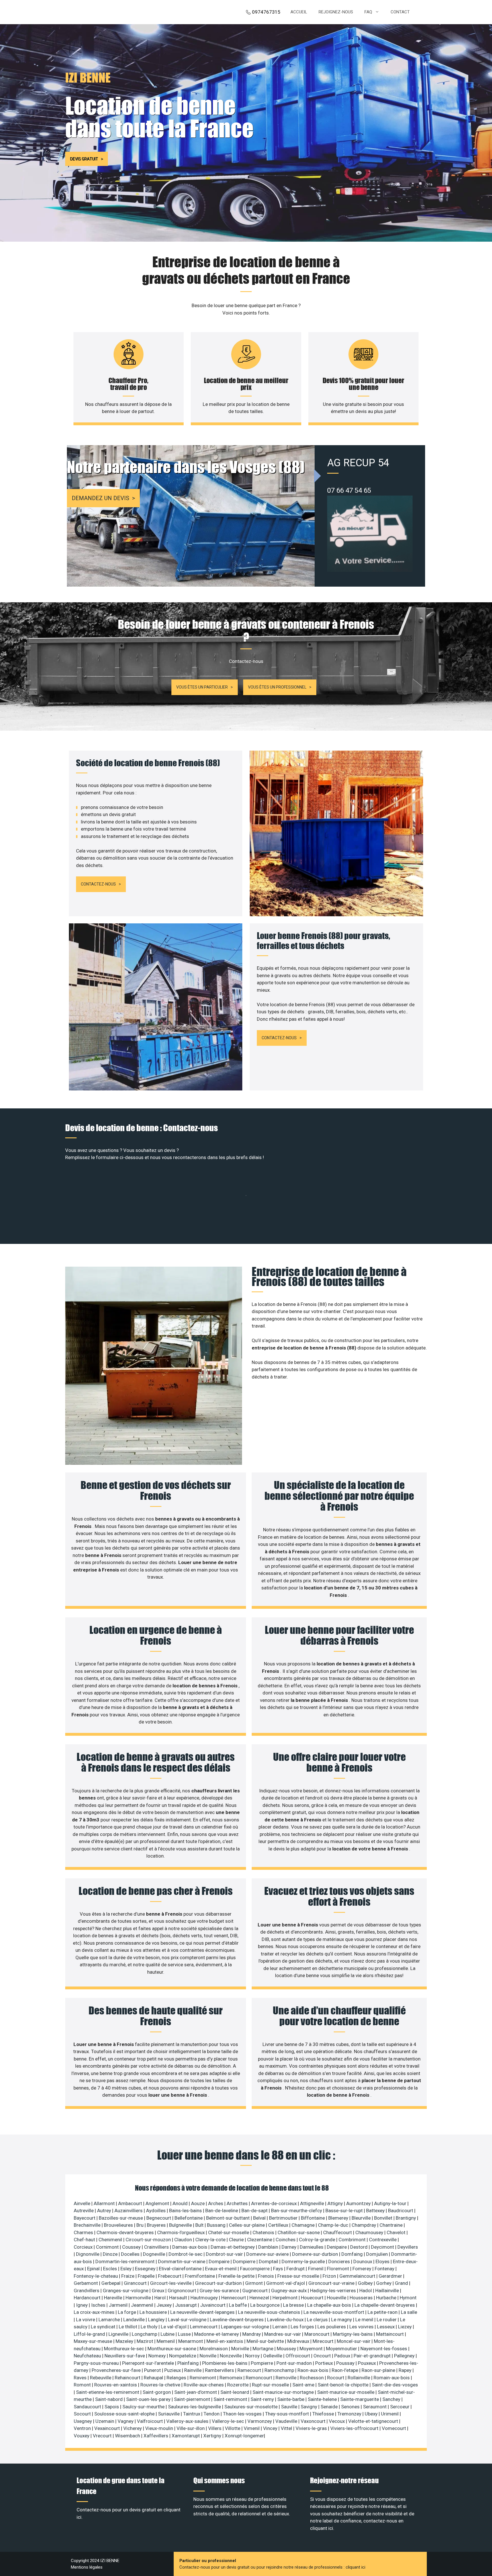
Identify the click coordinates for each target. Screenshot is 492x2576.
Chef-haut (85, 2240)
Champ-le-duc (334, 2225)
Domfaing (353, 2254)
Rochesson (312, 2378)
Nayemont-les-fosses (384, 2349)
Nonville (209, 2356)
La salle (409, 2312)
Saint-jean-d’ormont (196, 2392)
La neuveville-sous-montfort (334, 2312)
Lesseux (386, 2327)
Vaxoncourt (314, 2421)
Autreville (84, 2211)
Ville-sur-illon (191, 2428)
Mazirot (145, 2341)
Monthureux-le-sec (125, 2349)
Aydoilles (156, 2211)
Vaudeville (287, 2421)
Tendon (212, 2414)
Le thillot (129, 2327)
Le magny (342, 2320)
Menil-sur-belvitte (266, 2341)
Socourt (83, 2414)
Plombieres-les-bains (225, 2363)
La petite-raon (383, 2312)
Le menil (365, 2320)
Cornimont (108, 2247)
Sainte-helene (323, 2399)
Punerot (153, 2370)
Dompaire (220, 2261)
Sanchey (392, 2399)
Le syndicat (104, 2327)
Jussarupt (186, 2305)
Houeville (337, 2298)
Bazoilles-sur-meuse (121, 2218)
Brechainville (88, 2225)
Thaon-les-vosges (243, 2414)
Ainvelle (83, 2203)
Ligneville (119, 2334)
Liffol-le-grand (90, 2334)
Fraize (128, 2276)
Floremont (339, 2269)
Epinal (94, 2269)
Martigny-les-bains (353, 2334)
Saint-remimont (231, 2399)
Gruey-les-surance (220, 2291)
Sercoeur (400, 2407)
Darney (290, 2247)
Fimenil (316, 2269)
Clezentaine (260, 2240)
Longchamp (145, 2334)
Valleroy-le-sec (228, 2421)
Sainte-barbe (291, 2399)
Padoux (343, 2356)
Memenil (166, 2341)
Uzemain (105, 2421)
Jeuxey (165, 2305)
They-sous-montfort (288, 2414)
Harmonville (139, 2298)
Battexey (376, 2211)
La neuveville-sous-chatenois (270, 2312)
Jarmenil (119, 2305)
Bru (141, 2225)
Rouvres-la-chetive (161, 2385)
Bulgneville (181, 2225)
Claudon (184, 2240)
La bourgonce (266, 2305)
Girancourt (136, 2283)
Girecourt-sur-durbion (219, 2283)
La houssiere (154, 2312)
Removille (287, 2378)
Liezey (405, 2327)
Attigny (336, 2203)
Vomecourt (394, 2428)
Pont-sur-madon (295, 2363)
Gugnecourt (256, 2291)
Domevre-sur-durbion (316, 2254)
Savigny (309, 2407)
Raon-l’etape (346, 2370)
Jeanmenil (143, 2305)
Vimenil (252, 2428)
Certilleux (279, 2225)
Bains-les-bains (186, 2211)
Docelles (131, 2254)
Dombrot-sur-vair (225, 2254)
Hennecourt (234, 2298)
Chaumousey (370, 2232)
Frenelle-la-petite (237, 2276)
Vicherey (133, 2428)
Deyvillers (408, 2247)
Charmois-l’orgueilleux (182, 2232)
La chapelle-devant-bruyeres (385, 2305)
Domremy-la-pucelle (304, 2261)
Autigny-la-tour (391, 2203)
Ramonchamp (280, 2370)
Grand (402, 2283)
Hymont (408, 2298)
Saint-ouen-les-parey (149, 2399)
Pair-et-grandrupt (373, 2356)
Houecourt (313, 2298)
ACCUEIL (299, 12)
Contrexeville (383, 2240)
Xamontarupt (186, 2436)
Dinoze (111, 2254)
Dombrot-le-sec (186, 2254)
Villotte (233, 2428)
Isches (99, 2305)
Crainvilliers (157, 2247)
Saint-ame (304, 2385)
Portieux (325, 2363)
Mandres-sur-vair (283, 2334)
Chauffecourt (338, 2232)
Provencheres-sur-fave (117, 2370)
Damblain (269, 2247)
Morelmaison (214, 2349)
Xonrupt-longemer (244, 2436)
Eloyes (383, 2261)
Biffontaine (313, 2218)
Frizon (330, 2276)
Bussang (217, 2225)
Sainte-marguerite (360, 2399)
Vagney (126, 2421)
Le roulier (387, 2320)
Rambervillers (220, 2370)
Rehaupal (154, 2378)
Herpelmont (286, 2298)
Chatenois (264, 2232)
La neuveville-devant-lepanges (203, 2312)
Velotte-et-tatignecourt (374, 2421)
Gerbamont (86, 2283)
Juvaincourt (213, 2305)
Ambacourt (131, 2203)
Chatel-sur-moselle (229, 2232)
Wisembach (128, 2436)
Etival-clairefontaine (181, 2269)
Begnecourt (159, 2218)
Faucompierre (255, 2269)
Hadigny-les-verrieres (334, 2291)
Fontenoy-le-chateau (96, 2276)
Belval (260, 2218)
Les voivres (362, 2327)
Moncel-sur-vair (354, 2341)
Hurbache (387, 2298)
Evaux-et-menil (221, 2269)
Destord (359, 2247)
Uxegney (83, 2421)
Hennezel (260, 2298)
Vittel (287, 2428)
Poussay (346, 2363)
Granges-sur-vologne (126, 2291)
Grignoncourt (183, 2291)
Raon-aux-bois (313, 2370)
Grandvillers (87, 2291)
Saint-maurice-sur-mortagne (284, 2392)
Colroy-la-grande (318, 2240)
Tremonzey (350, 2414)
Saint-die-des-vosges (395, 2385)
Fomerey (362, 2269)
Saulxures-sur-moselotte (252, 2407)
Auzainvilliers (129, 2211)
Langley (157, 2320)
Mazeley (125, 2341)
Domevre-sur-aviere (268, 2254)
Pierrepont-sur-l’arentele (149, 2363)
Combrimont (353, 2240)
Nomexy (158, 2356)
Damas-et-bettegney (233, 2247)
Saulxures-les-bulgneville (195, 2407)
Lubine (168, 2334)
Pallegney (405, 2356)
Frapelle (147, 2276)
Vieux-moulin (160, 2428)
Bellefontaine (189, 2218)
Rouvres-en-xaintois (116, 2385)
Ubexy (372, 2414)
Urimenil (390, 2414)
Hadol (366, 2291)
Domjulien (378, 2254)
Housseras (362, 2298)
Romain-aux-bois (392, 2378)
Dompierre (245, 2261)
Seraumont (375, 2407)
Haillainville (388, 2291)
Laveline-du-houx (286, 2320)
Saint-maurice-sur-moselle (346, 2392)
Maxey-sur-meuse (94, 2341)
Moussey (287, 2349)
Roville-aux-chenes (204, 2385)
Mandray (252, 2334)
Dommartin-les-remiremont (126, 2261)
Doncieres (340, 2261)
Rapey (406, 2370)
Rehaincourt (128, 2378)
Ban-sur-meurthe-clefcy (297, 2211)
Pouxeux (367, 2363)
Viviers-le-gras (312, 2428)
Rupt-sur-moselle (271, 2385)
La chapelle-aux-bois (330, 2305)
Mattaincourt (390, 2334)
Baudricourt (401, 2211)
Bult (200, 2225)
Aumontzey (359, 2203)
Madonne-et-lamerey (217, 2334)
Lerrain (280, 2327)
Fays (279, 2269)
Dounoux (363, 2261)
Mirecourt (324, 2341)
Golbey (366, 2283)
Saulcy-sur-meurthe (144, 2407)
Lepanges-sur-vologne (246, 2327)
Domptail (269, 2261)
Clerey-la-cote (211, 2240)
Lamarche (110, 2320)
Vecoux (337, 2421)
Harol (161, 2298)
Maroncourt (317, 2334)
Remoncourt (260, 2378)
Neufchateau (88, 2356)
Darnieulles (312, 2247)
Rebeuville (101, 2378)
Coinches (286, 2240)
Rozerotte (238, 2385)
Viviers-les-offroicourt (355, 2428)
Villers (215, 2428)
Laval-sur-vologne (188, 2320)
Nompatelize (183, 2356)
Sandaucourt (88, 2407)
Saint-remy (263, 2399)
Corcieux (84, 2247)
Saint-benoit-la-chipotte (344, 2385)
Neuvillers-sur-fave (125, 2356)
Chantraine (392, 2225)
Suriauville (169, 2414)
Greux (159, 2291)
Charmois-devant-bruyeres (126, 2232)
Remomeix (231, 2378)
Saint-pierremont (193, 2399)
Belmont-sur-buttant (228, 2218)
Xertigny (213, 2436)
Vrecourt (103, 2436)
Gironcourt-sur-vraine (332, 2283)
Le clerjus (318, 2320)
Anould (181, 2203)
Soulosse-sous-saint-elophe (125, 2414)
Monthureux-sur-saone (172, 2349)
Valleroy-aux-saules (188, 2421)
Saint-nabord (109, 2399)
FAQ (368, 12)
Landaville (135, 2320)
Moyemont (312, 2349)
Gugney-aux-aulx (289, 2291)
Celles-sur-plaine (247, 2225)
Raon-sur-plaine (379, 2370)
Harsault (179, 2298)
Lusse (185, 2334)
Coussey (132, 2247)
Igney (82, 2305)
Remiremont (203, 2378)
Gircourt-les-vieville (171, 2283)
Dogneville (155, 2254)
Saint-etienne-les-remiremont (108, 2392)
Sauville (290, 2407)
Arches (216, 2203)
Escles (111, 2269)
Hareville (114, 2298)
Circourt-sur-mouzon (149, 2240)
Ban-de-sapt (255, 2211)
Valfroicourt (150, 2421)
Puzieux (173, 2370)
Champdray (364, 2225)
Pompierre (263, 2363)
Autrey (105, 2211)
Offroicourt (298, 2356)
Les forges (303, 2327)
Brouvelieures (119, 2225)
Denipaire (337, 2247)
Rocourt (336, 2378)
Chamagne (304, 2225)
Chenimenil (111, 2240)
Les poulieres (332, 2327)
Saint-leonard (235, 2392)
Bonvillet (384, 2218)
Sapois (112, 2407)
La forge (128, 2312)
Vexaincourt (108, 2428)
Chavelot (397, 2232)
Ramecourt (250, 2370)
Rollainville (359, 2378)
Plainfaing (189, 2363)
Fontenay (385, 2269)
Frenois (266, 2276)
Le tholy (150, 2327)
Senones (351, 2407)
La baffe (238, 2305)
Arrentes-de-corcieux (274, 2203)
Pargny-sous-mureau (97, 2363)
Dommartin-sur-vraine (182, 2261)
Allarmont (105, 2203)
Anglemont (158, 2203)
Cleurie (237, 2240)
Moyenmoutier (342, 2349)
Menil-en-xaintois (225, 2341)
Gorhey (384, 2283)
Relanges (177, 2378)
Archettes (238, 2203)
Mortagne (264, 2349)
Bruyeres (157, 2225)
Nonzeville (231, 2356)
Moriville (241, 2349)
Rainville (193, 2370)
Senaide (330, 2407)
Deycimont (383, 2247)
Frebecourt (170, 2276)
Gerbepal (111, 2283)
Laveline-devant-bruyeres (237, 2320)
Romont (83, 2385)
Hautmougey (205, 2298)
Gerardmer (391, 2276)
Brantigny (406, 2218)
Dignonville (88, 2254)
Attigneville (313, 2203)
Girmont (255, 2283)
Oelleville (273, 2356)
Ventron (83, 2428)
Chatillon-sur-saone (299, 2232)
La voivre (86, 2320)
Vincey (271, 2428)
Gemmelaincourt (358, 2276)
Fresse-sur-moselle (299, 2276)
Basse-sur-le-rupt (345, 2211)
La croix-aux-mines (95, 2312)
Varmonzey (260, 2421)
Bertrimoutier (284, 2218)
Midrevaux (299, 2341)
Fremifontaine (200, 2276)
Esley (127, 2269)
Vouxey (82, 2436)
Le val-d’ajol (174, 2327)
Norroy (253, 2356)
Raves (81, 2378)
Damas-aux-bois (190, 2247)
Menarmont (191, 2341)
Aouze (198, 2203)
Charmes (84, 2232)
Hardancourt (88, 2298)
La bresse (294, 2305)
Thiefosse (324, 2414)
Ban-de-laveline (222, 2211)
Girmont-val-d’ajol (286, 2283)
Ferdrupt (296, 2269)
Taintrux (192, 2414)
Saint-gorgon (157, 2392)
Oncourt (323, 2356)
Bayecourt (85, 2218)
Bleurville (362, 2218)
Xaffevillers (156, 2436)
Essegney (146, 2269)
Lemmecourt (204, 2327)
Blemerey (339, 2218)
